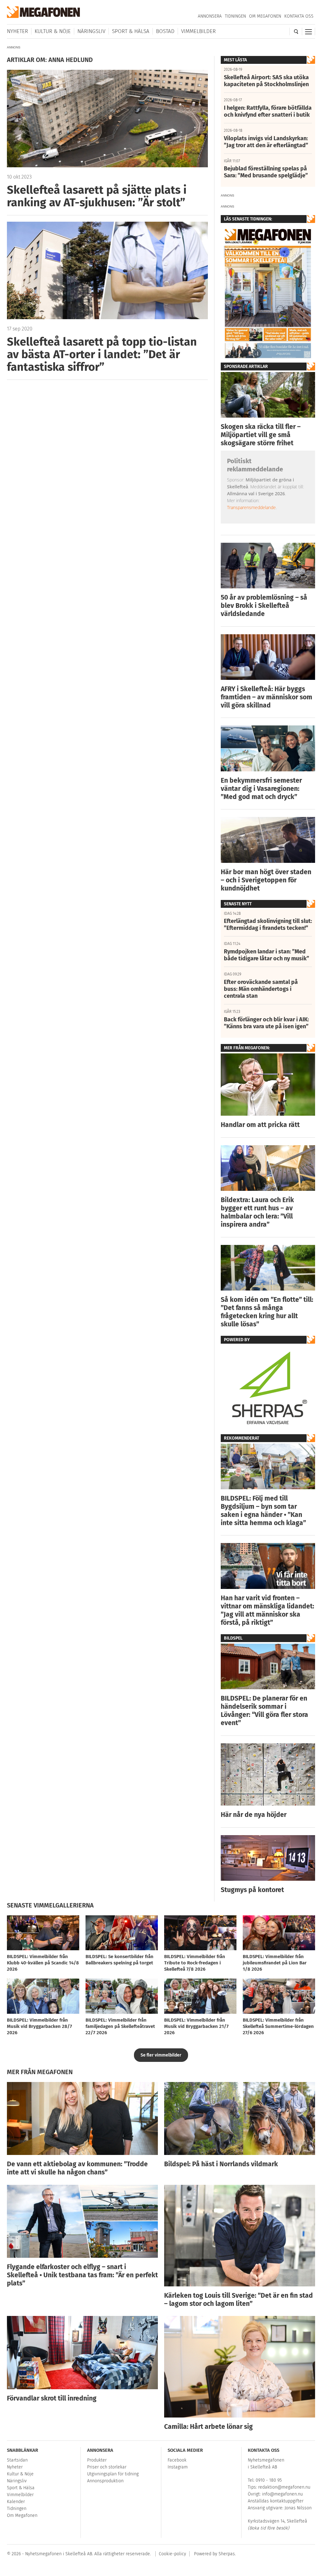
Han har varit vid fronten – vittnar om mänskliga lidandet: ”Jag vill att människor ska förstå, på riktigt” (267, 1610)
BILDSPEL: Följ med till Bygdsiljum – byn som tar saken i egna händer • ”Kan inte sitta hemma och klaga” (263, 1511)
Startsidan (17, 2460)
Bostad (165, 31)
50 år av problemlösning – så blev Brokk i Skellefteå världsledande (264, 606)
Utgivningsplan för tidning (113, 2474)
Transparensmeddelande (251, 507)
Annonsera (210, 16)
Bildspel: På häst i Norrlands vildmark (221, 2164)
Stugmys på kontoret (252, 1890)
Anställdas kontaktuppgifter (276, 2501)
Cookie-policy (172, 2554)
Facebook (177, 2460)
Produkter (97, 2460)
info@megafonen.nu (282, 2494)
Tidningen (235, 16)
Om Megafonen (265, 16)
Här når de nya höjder (254, 1815)
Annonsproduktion (105, 2481)
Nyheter (17, 31)
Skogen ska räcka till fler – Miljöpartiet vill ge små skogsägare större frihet (261, 435)
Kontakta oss (299, 16)
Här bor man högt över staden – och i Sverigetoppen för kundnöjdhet (266, 880)
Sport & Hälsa (131, 31)
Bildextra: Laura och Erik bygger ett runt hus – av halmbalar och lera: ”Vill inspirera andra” (257, 1212)
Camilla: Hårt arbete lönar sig (208, 2427)
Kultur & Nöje (53, 31)
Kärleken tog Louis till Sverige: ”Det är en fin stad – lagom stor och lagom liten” (239, 2300)
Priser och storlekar (107, 2467)
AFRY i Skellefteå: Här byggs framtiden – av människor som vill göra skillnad (266, 697)
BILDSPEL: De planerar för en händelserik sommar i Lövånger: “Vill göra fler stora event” (264, 1711)
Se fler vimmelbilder (161, 2055)
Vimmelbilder (198, 31)
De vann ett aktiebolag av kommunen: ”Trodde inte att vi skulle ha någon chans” (77, 2168)
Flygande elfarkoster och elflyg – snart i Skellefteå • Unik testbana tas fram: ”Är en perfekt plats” (82, 2275)
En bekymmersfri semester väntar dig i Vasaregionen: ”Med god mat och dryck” (261, 789)
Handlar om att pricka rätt (260, 1125)
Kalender (16, 2502)
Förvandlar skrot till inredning (52, 2398)
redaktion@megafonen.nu (284, 2487)
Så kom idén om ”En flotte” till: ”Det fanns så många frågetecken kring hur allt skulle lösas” (267, 1312)
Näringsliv (91, 31)
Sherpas (227, 2554)
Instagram (178, 2467)
